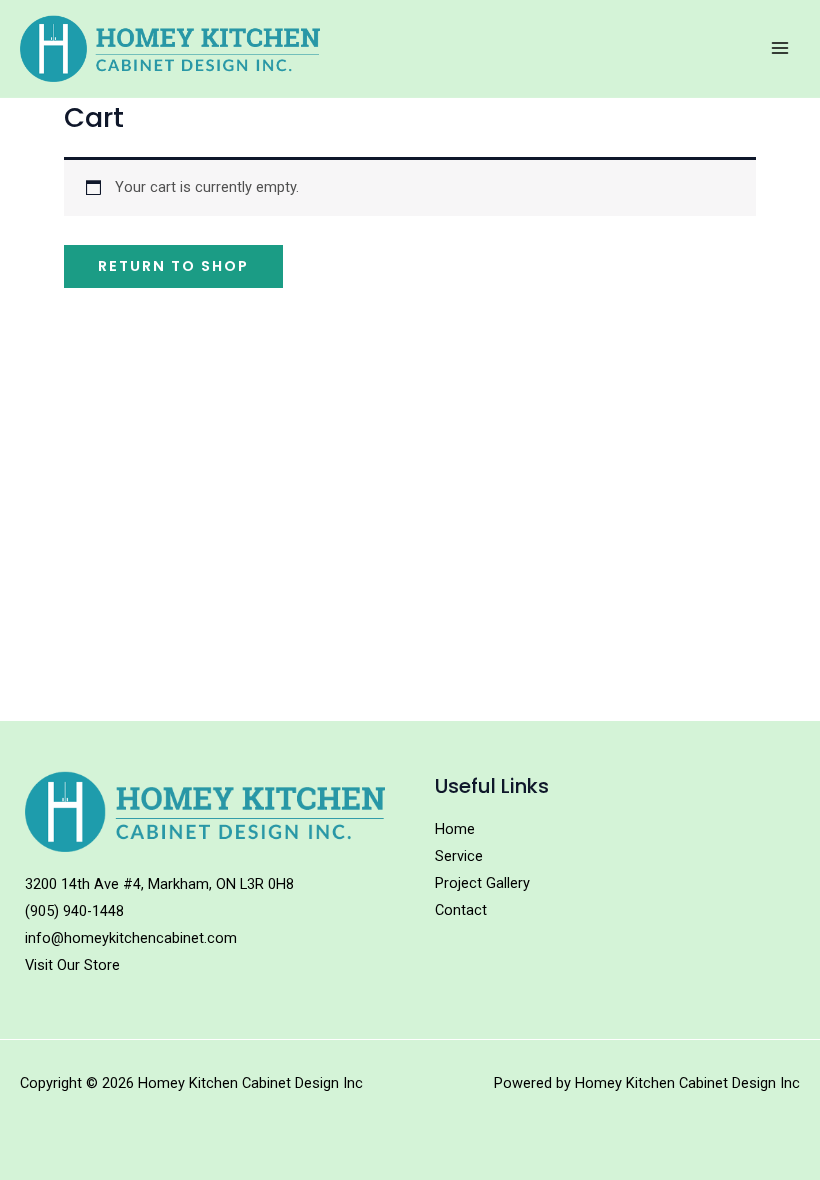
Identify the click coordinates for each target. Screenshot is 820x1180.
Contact (461, 910)
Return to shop (173, 266)
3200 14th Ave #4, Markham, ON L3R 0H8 (159, 884)
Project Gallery (482, 883)
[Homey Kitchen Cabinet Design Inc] (170, 49)
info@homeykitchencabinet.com (131, 938)
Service (459, 856)
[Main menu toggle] (780, 48)
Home (455, 829)
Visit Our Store (72, 965)
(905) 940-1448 (74, 911)
